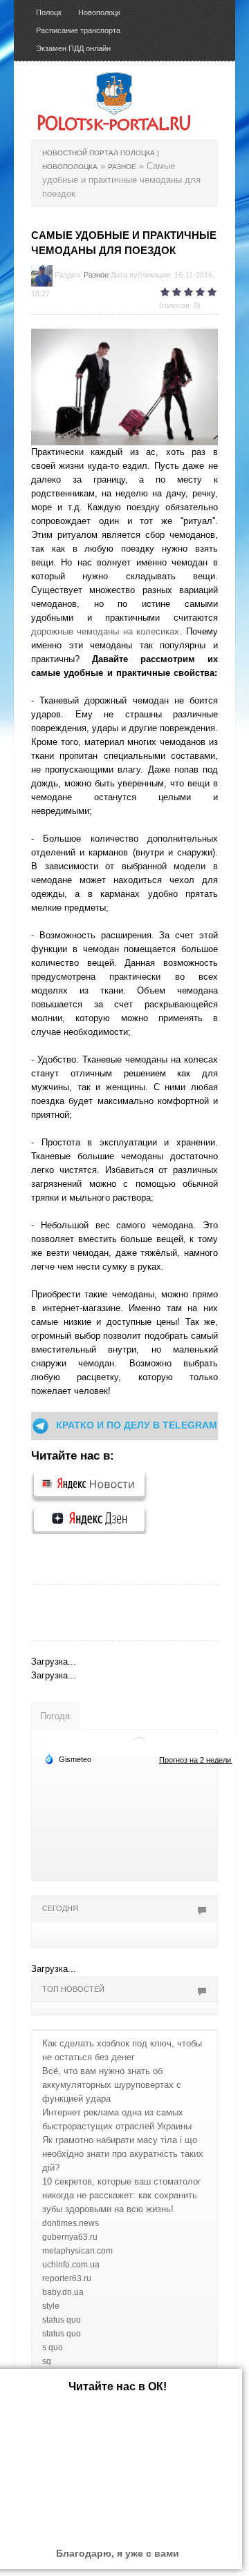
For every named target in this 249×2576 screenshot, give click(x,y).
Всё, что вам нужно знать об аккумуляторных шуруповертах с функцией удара (112, 2085)
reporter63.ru (67, 2278)
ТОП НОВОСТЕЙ (73, 1989)
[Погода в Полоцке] (139, 1744)
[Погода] (68, 1759)
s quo (53, 2347)
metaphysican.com (77, 2251)
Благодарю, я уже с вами (118, 2553)
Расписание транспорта (78, 30)
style (51, 2306)
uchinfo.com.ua (71, 2265)
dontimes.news (71, 2223)
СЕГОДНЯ (60, 1908)
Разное (96, 275)
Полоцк (49, 12)
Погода (55, 1716)
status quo (62, 2320)
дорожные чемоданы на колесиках (105, 631)
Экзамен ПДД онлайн (73, 48)
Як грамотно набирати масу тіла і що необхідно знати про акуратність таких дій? (123, 2154)
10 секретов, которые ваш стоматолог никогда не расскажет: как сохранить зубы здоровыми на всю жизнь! (122, 2195)
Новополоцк (99, 12)
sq (47, 2361)
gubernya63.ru (70, 2237)
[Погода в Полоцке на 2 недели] (196, 1760)
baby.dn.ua (63, 2292)
